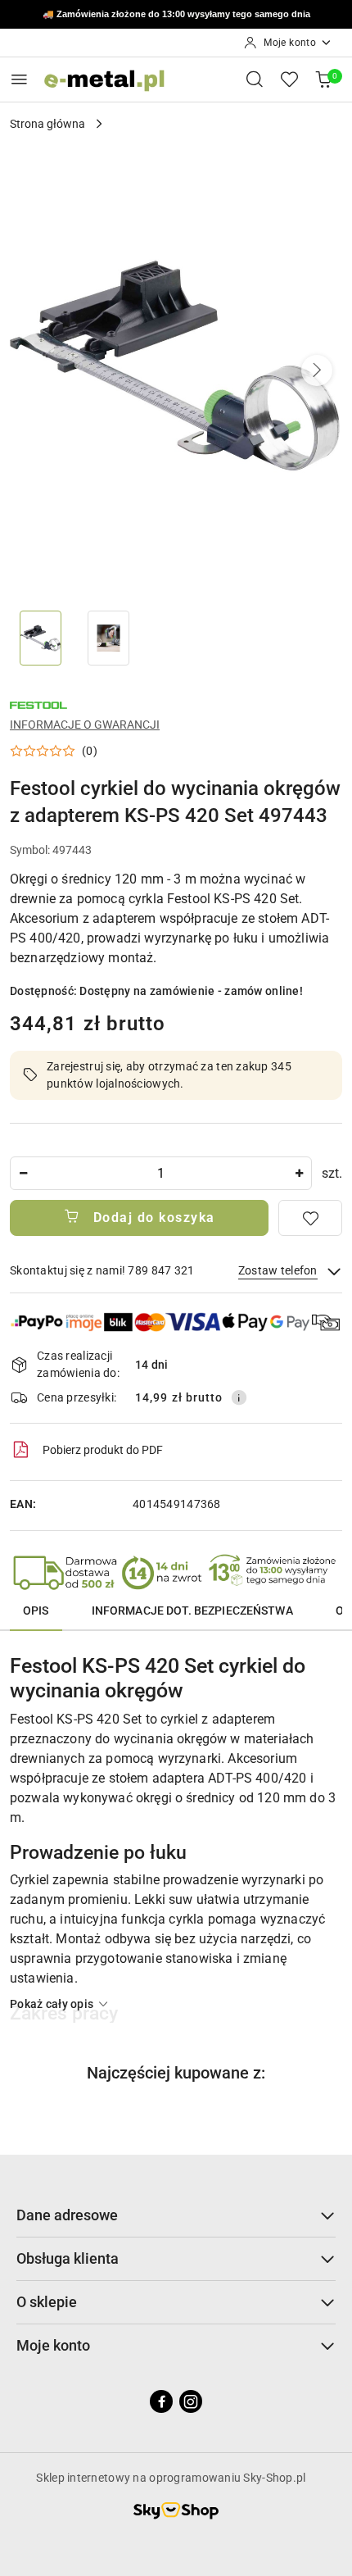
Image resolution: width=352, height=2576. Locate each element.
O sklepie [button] (47, 2302)
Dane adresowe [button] (67, 2215)
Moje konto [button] (53, 2345)
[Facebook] (161, 2401)
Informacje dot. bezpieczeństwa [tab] (192, 1611)
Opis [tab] (36, 1611)
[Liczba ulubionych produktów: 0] (289, 79)
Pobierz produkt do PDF (103, 1450)
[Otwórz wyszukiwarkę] (255, 79)
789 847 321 (223, 15)
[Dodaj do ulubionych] (310, 1218)
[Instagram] (191, 2401)
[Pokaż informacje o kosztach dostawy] (239, 1397)
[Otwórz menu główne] (19, 79)
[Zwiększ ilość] (299, 1173)
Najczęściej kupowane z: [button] (176, 2073)
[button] (317, 370)
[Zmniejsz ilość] (23, 1173)
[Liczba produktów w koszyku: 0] (323, 79)
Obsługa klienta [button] (68, 2258)
